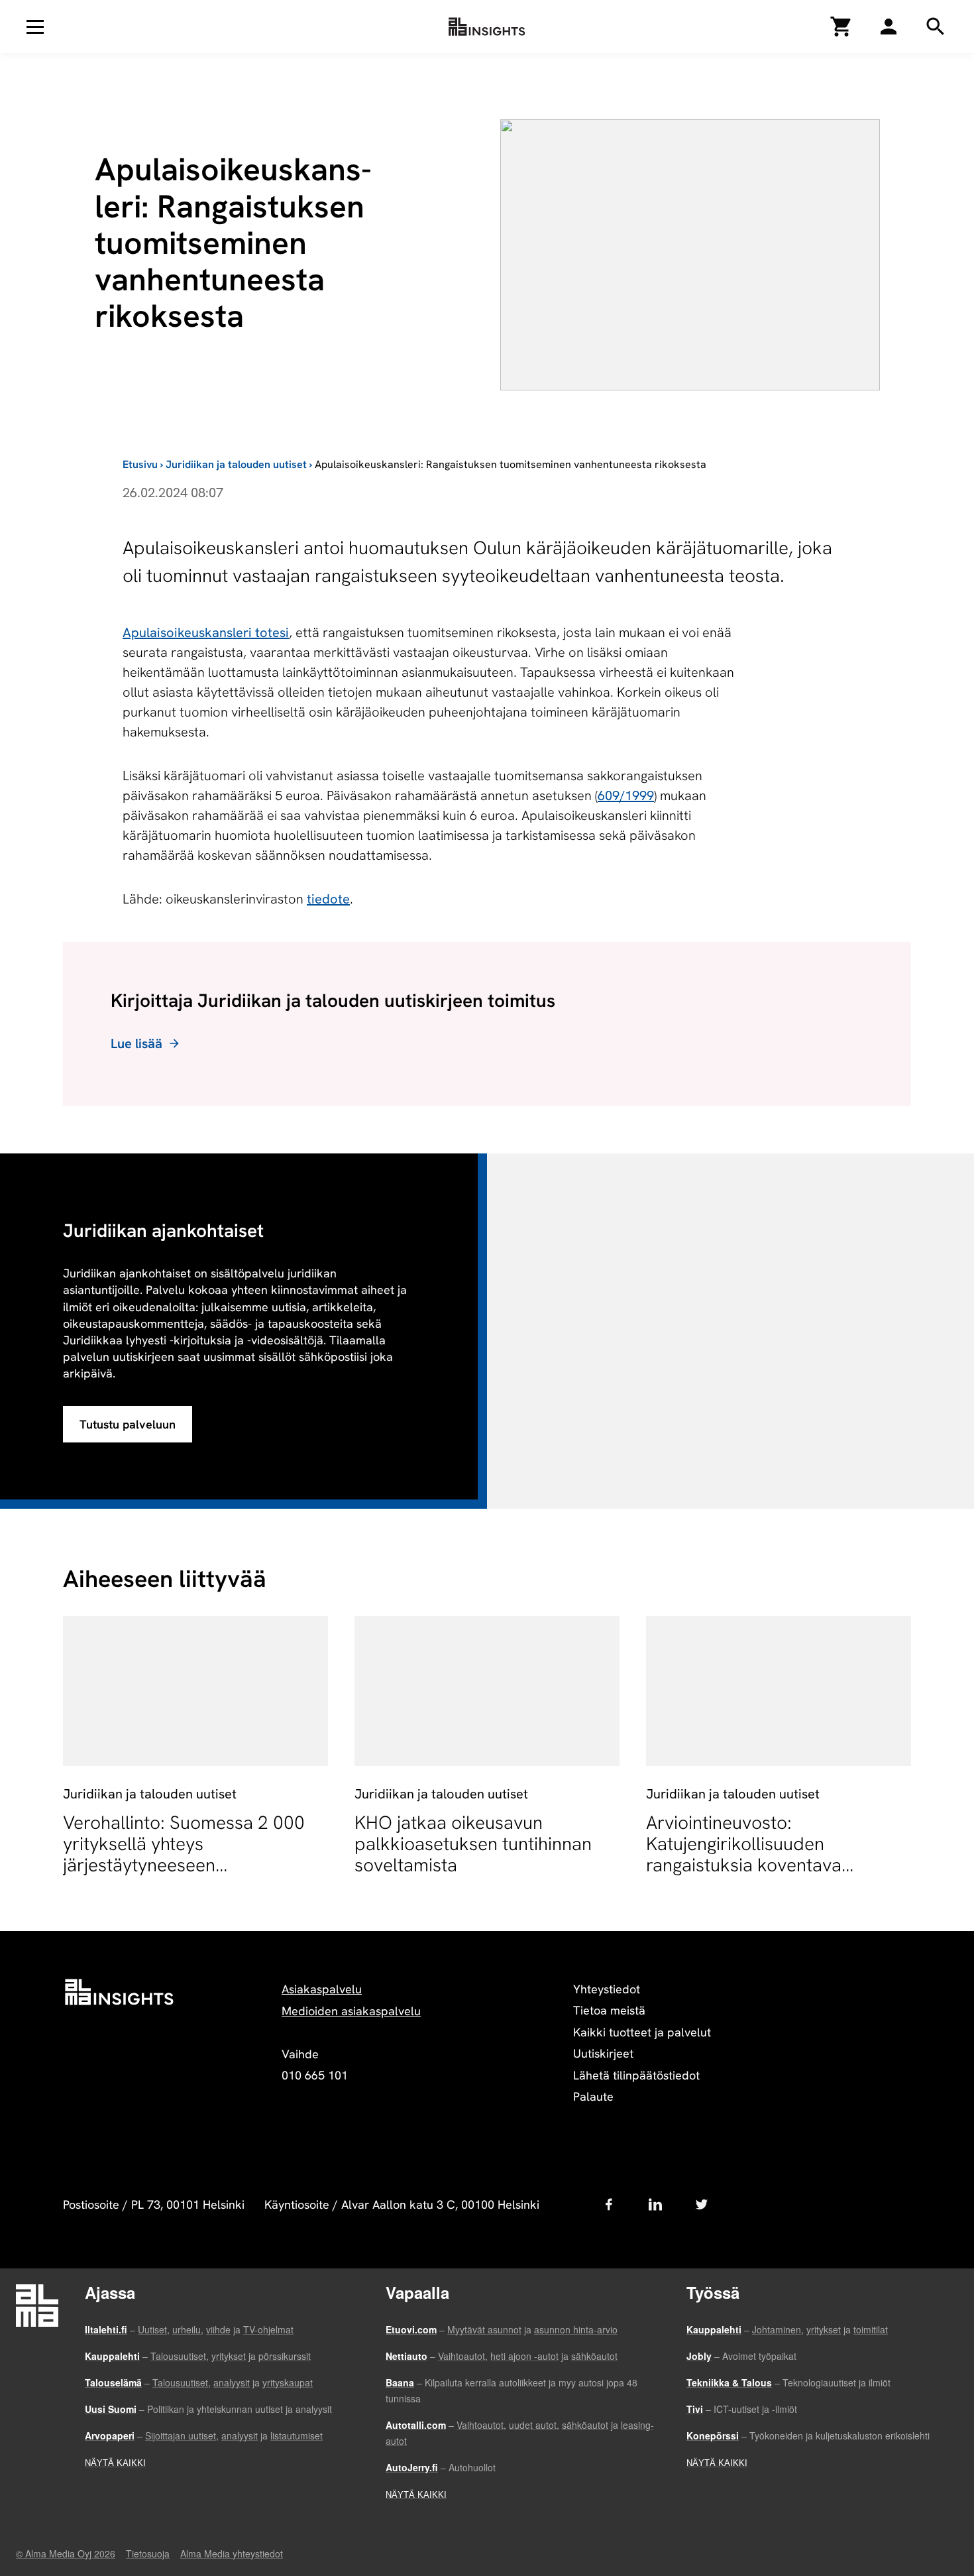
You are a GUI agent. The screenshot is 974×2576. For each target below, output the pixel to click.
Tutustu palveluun (128, 1424)
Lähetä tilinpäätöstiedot (636, 2075)
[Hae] (889, 27)
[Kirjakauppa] (841, 27)
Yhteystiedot (607, 1989)
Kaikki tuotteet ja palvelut (642, 2032)
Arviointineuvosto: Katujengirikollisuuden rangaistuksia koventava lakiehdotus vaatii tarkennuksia (772, 1854)
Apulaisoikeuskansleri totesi (206, 632)
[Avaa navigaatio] (35, 27)
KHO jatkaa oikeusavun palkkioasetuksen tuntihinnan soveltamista (473, 1844)
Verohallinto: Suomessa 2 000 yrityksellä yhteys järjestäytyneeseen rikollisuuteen (184, 1854)
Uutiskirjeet (603, 2053)
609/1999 (626, 795)
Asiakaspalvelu (322, 1989)
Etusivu (140, 464)
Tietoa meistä (609, 2010)
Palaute (593, 2096)
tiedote (328, 899)
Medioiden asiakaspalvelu (351, 2011)
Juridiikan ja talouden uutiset (236, 464)
